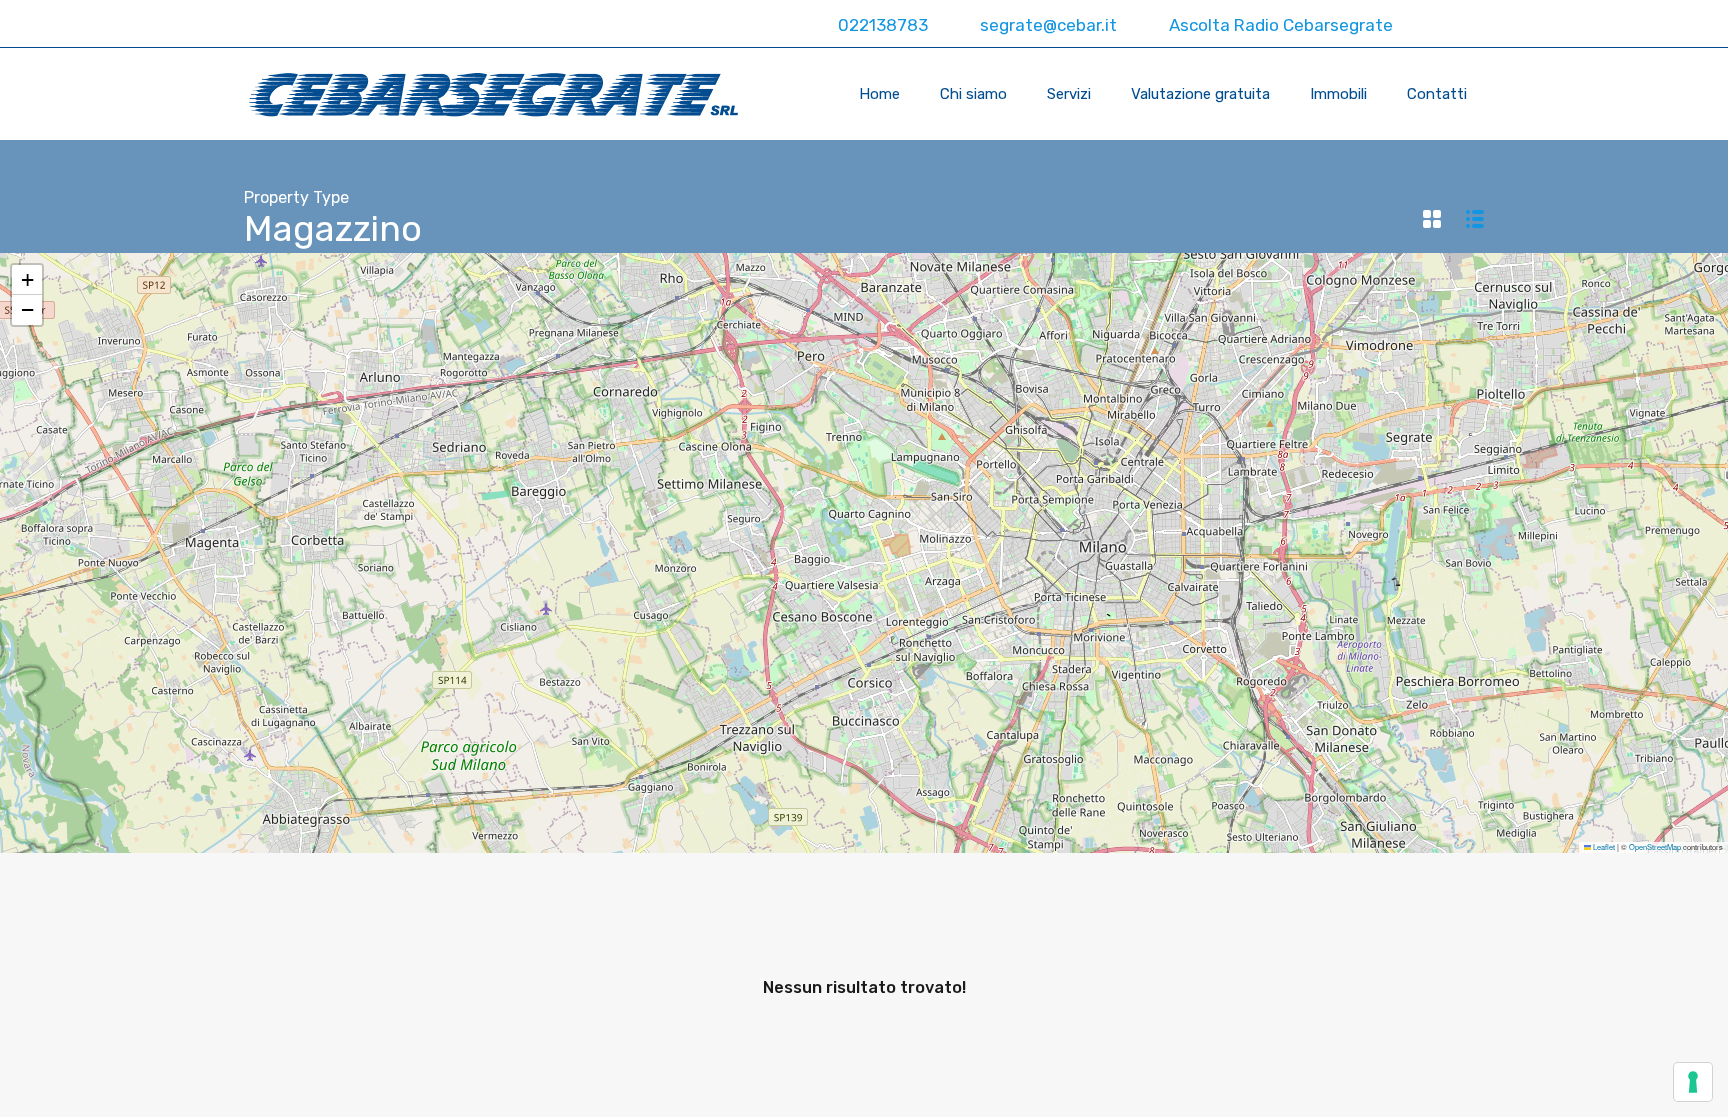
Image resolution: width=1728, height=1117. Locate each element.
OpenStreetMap (1655, 846)
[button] (27, 280)
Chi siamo (973, 94)
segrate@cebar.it (1046, 25)
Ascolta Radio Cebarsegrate (1279, 25)
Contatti (1437, 94)
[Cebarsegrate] (494, 111)
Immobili (1338, 94)
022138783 (881, 25)
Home (879, 94)
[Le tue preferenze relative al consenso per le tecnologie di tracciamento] (1693, 1082)
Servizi (1069, 94)
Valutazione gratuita (1200, 94)
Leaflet (1603, 846)
